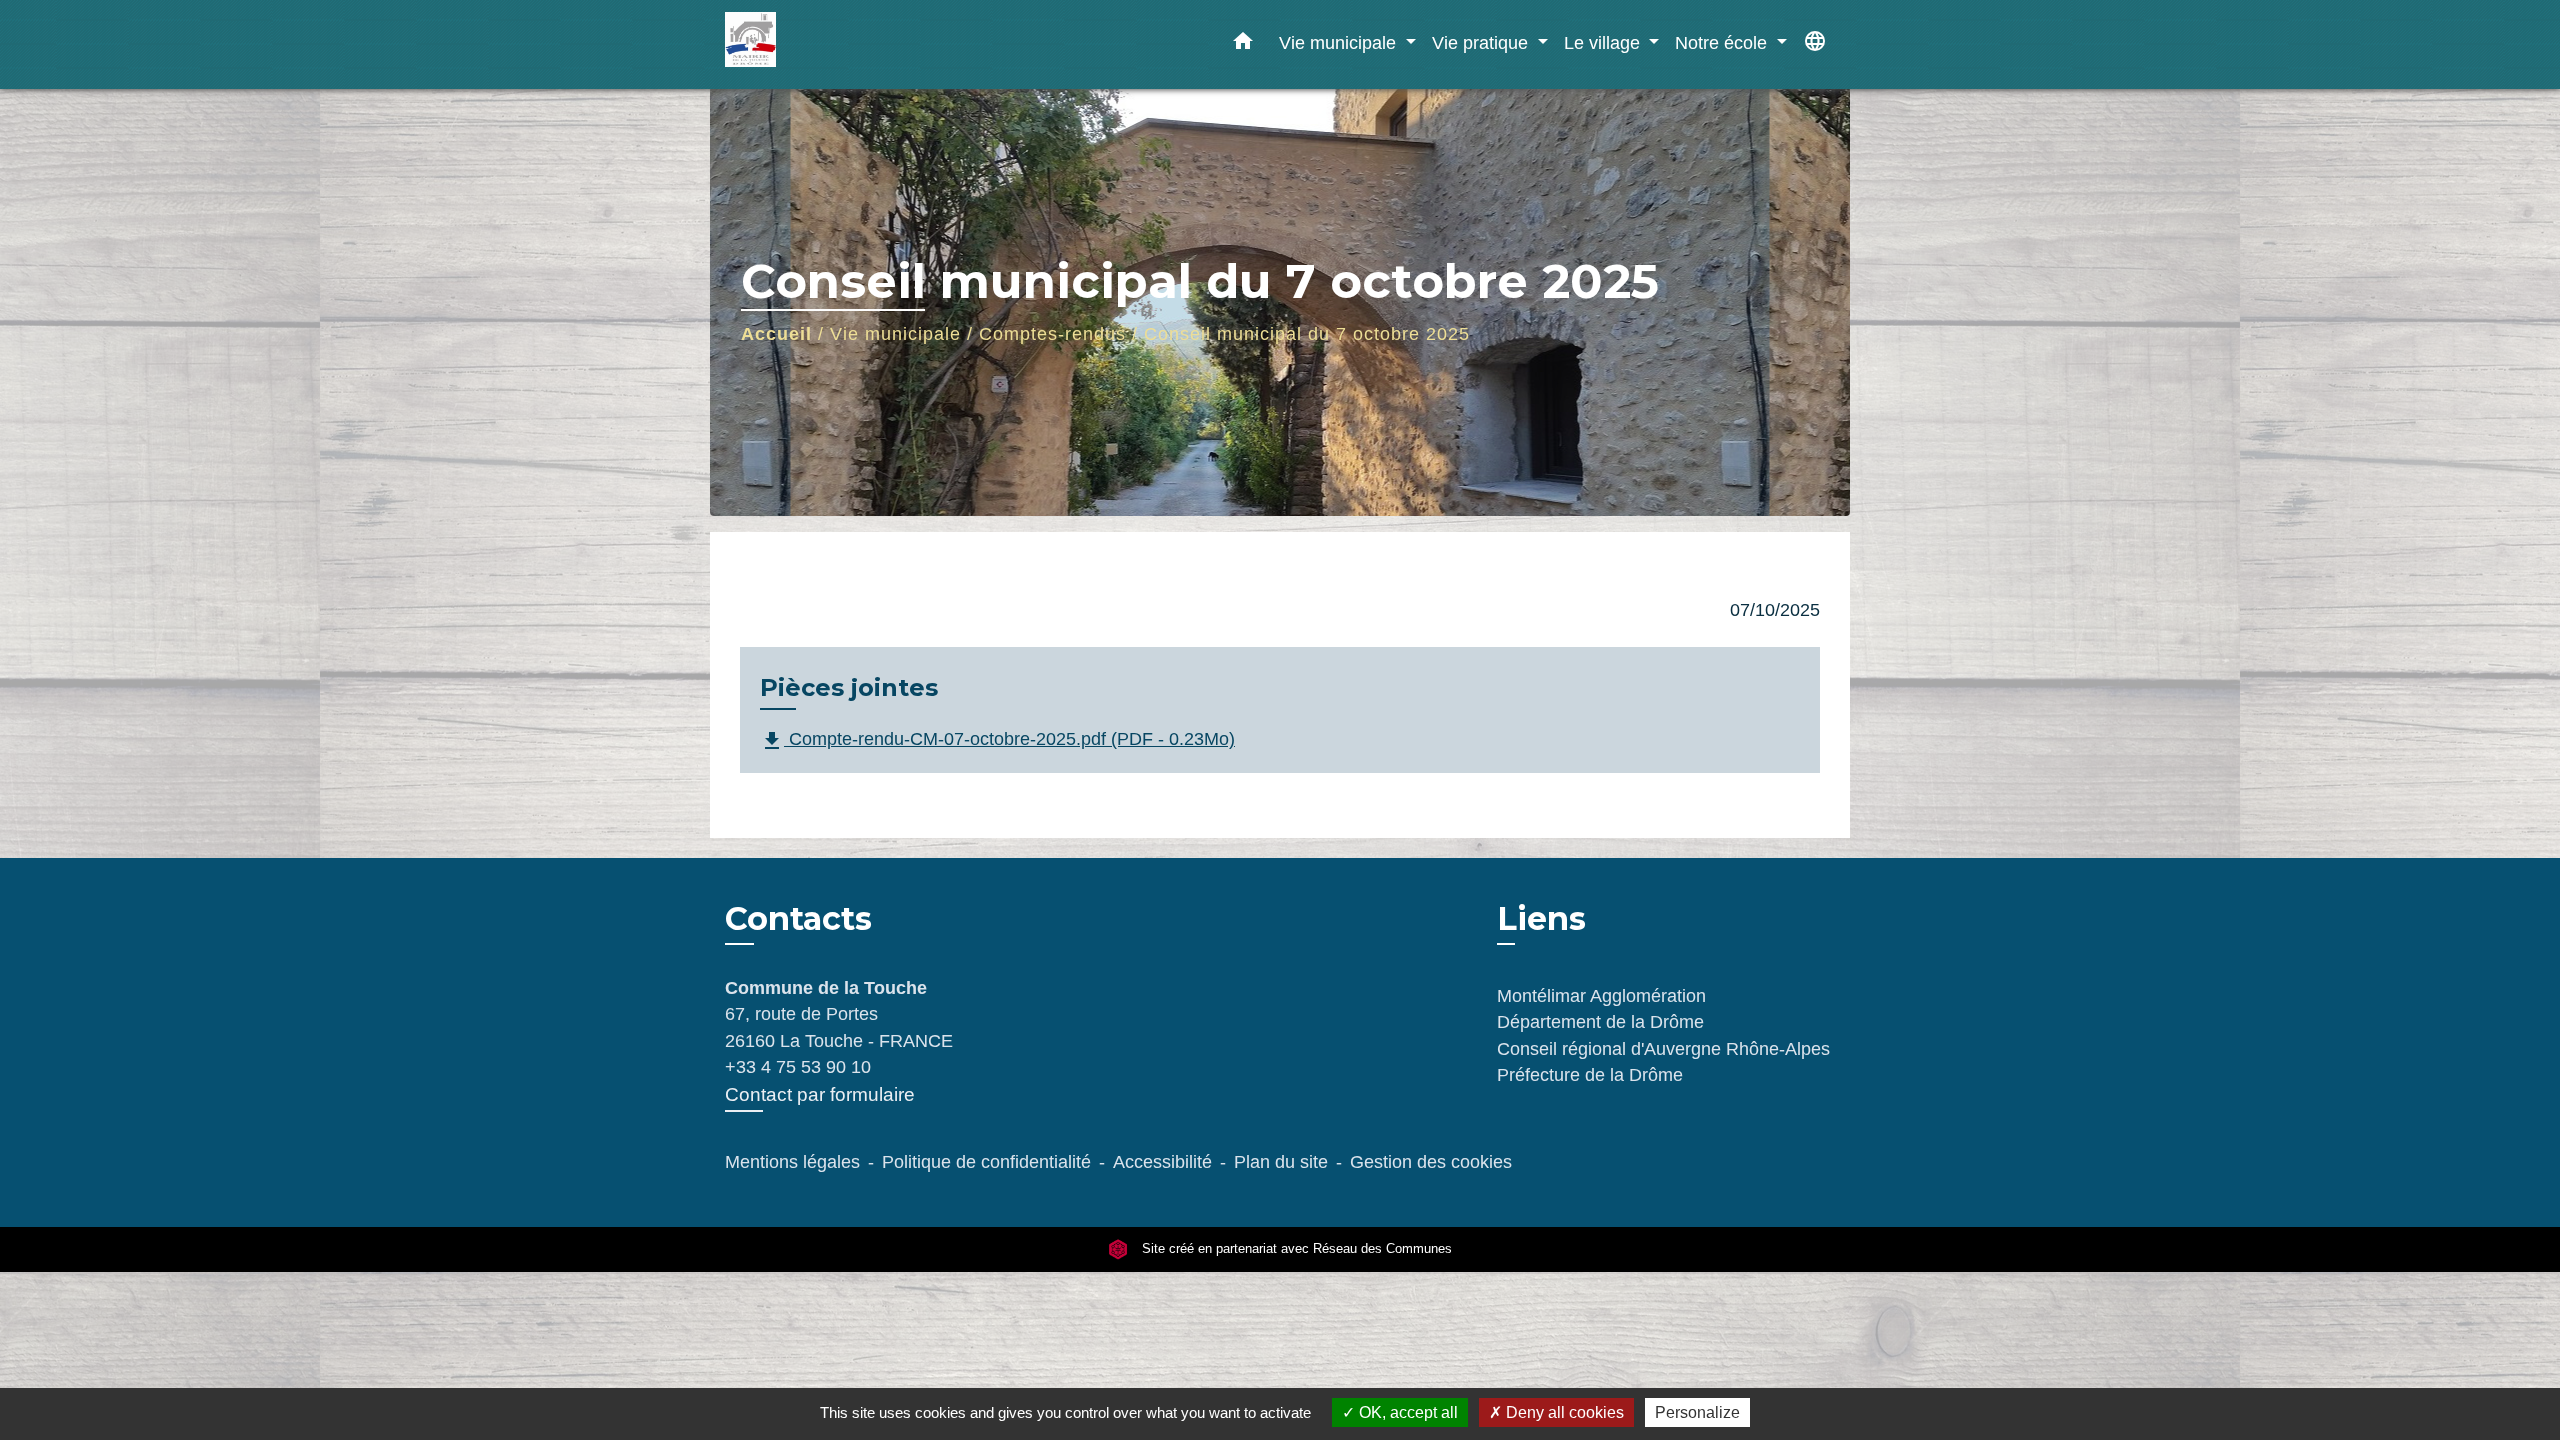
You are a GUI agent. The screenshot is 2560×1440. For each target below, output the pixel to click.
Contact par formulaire (820, 1094)
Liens (1541, 918)
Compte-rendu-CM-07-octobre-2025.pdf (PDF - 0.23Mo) (997, 740)
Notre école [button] (1723, 42)
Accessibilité (1162, 1162)
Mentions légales (792, 1162)
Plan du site (1281, 1162)
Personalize (1697, 1412)
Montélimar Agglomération (1601, 996)
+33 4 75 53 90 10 (798, 1067)
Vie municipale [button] (1340, 42)
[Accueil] (850, 44)
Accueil (776, 334)
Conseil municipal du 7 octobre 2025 (1307, 334)
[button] (1243, 45)
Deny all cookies (1563, 1412)
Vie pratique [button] (1482, 42)
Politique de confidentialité (986, 1162)
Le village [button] (1604, 42)
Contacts (798, 919)
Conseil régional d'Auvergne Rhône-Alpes (1663, 1049)
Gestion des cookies (1431, 1162)
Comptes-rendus (1052, 334)
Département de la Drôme (1600, 1022)
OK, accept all (1406, 1412)
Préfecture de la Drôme (1590, 1075)
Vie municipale (895, 334)
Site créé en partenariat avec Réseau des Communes (1295, 1248)
